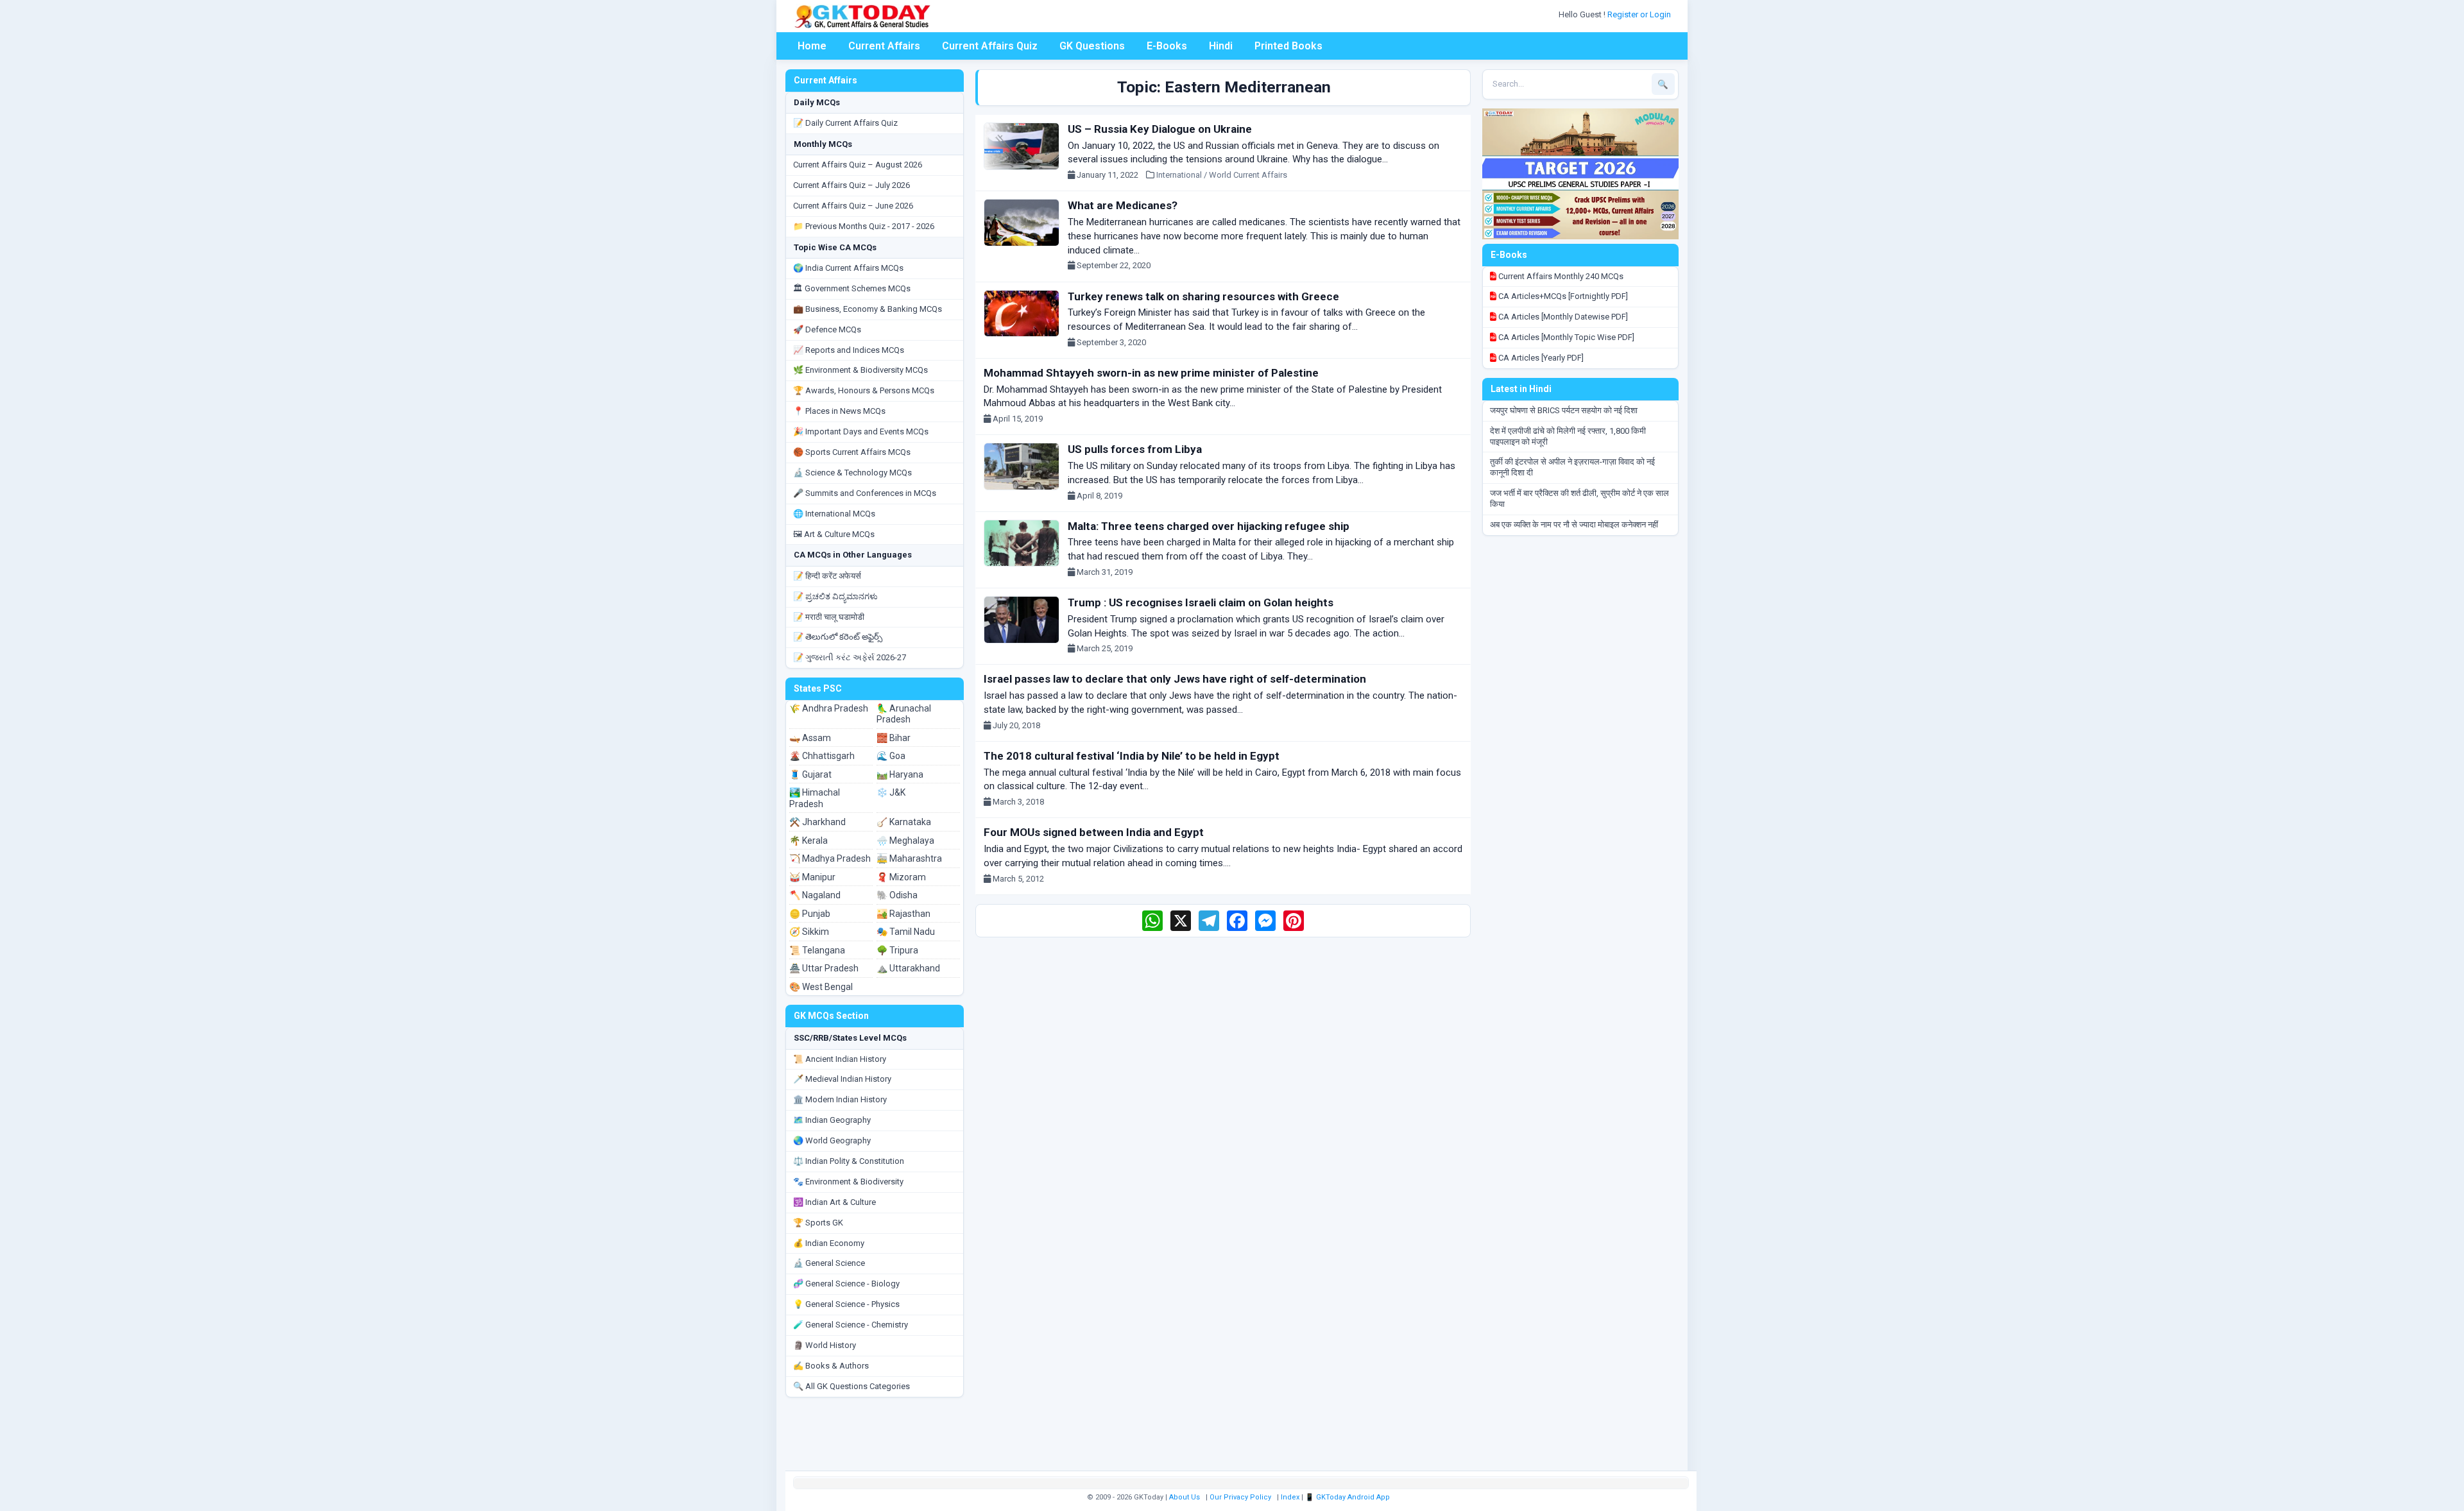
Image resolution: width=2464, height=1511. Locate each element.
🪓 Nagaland (815, 895)
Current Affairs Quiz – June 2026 (853, 206)
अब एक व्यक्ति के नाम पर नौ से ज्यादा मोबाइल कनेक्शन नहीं (1574, 525)
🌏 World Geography (832, 1140)
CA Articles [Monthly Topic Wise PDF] (1565, 337)
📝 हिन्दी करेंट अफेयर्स (827, 576)
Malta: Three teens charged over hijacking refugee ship (1209, 526)
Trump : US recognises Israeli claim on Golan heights (1201, 602)
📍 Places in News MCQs (839, 411)
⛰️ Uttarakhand (908, 968)
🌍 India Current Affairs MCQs (848, 268)
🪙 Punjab (810, 914)
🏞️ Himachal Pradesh (815, 798)
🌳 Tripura (897, 950)
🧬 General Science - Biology (846, 1284)
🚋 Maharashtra (909, 858)
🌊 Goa (891, 756)
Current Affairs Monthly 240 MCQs (1560, 276)
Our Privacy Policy (1240, 1497)
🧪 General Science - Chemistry (851, 1325)
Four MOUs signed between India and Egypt (1094, 832)
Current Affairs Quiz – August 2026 (858, 165)
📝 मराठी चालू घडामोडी (829, 617)
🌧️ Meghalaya (905, 841)
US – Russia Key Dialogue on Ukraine (1160, 129)
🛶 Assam (810, 738)
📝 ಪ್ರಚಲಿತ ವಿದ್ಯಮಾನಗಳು (835, 596)
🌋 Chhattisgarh (822, 756)
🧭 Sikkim (809, 932)
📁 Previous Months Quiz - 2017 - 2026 (864, 226)
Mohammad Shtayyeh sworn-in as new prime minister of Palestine (1151, 373)
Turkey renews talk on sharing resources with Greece (1203, 296)
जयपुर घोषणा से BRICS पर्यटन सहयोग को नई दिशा (1564, 410)
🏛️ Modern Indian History (840, 1099)
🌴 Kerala (809, 841)
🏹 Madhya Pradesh (830, 858)
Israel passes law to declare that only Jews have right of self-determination (1175, 679)
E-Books (1167, 46)
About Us (1185, 1497)
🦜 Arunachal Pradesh (904, 714)
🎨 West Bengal (821, 987)
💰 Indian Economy (829, 1243)
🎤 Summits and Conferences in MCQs (865, 493)
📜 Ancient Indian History (840, 1059)
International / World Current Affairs (1222, 175)
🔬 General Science (829, 1263)
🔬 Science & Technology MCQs (852, 473)
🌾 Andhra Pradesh (829, 708)
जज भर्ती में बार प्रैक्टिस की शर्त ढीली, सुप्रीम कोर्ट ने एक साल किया (1579, 499)
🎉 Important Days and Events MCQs (861, 431)
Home (812, 46)
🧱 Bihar (894, 738)
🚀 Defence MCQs (827, 329)
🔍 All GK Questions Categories (851, 1386)
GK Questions (1092, 46)
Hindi (1221, 46)
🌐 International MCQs (834, 514)
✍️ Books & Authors (831, 1366)
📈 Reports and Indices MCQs (849, 350)
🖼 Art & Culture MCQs (834, 534)
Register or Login (1640, 14)
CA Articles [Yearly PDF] (1540, 358)
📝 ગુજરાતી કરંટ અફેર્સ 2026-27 (850, 657)
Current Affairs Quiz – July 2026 (851, 185)
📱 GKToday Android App (1348, 1497)
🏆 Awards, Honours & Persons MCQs (864, 390)
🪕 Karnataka (904, 822)
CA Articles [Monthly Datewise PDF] (1562, 317)
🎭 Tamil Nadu (906, 932)
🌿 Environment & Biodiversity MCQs (860, 370)
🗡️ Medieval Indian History (842, 1079)
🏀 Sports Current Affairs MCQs (852, 452)
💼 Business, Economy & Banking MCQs (868, 309)
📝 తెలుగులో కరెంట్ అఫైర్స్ (838, 637)
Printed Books (1288, 46)
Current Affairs (884, 46)
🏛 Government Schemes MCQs (852, 288)
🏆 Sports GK (818, 1223)
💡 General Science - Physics (846, 1304)
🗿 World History (825, 1345)
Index (1290, 1497)
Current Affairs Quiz (990, 46)
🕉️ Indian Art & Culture (834, 1202)
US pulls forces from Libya (1135, 449)
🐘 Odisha (897, 895)
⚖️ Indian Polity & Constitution (849, 1161)
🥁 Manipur (812, 877)
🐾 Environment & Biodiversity (848, 1182)
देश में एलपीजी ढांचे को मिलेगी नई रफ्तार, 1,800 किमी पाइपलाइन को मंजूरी (1568, 436)
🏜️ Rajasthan (903, 914)
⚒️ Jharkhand (817, 822)
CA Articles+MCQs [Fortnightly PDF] (1562, 296)
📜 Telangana (817, 950)
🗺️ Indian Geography (832, 1120)
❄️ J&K (891, 792)
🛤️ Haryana (900, 774)
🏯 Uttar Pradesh (824, 968)
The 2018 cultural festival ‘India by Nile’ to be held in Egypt (1132, 756)
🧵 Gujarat (810, 774)
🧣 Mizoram (901, 877)
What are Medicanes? (1123, 205)
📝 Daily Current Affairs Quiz (845, 123)
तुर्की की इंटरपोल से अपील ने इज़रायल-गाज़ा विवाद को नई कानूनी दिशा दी (1572, 467)
